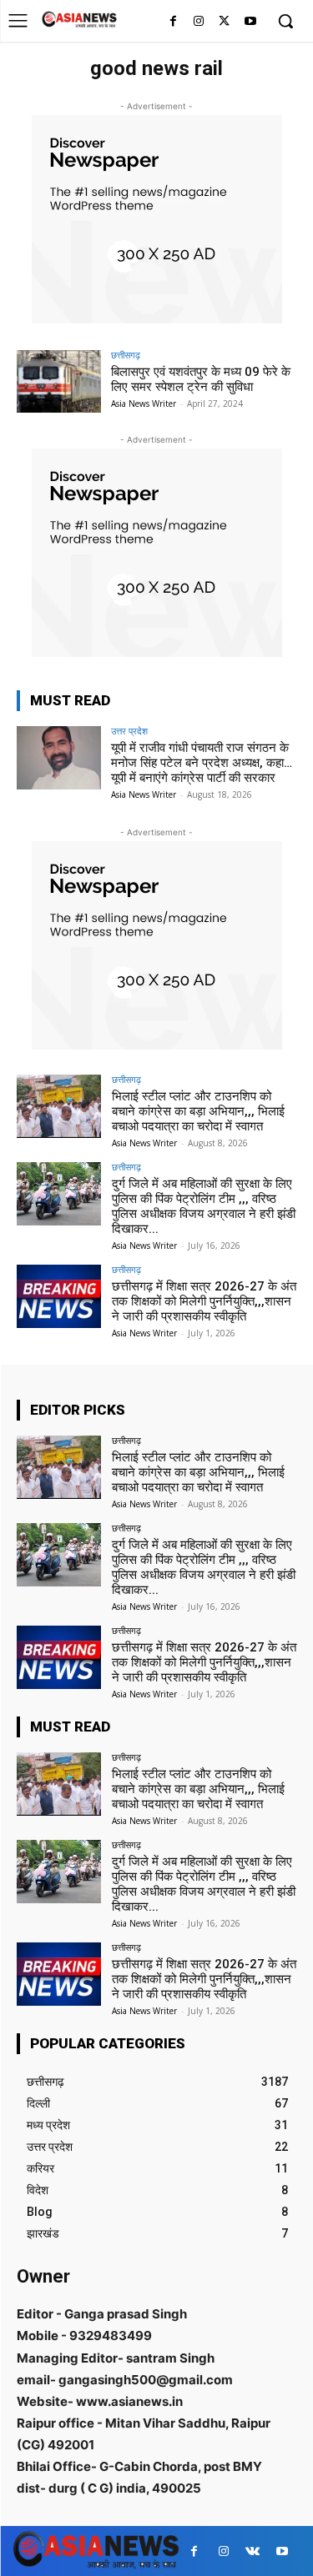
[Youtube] (250, 22)
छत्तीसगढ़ (126, 355)
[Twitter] (224, 22)
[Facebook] (173, 22)
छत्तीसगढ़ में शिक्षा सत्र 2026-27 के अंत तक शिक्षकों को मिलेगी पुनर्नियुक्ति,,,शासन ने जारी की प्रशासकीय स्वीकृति (204, 1301)
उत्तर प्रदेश (129, 731)
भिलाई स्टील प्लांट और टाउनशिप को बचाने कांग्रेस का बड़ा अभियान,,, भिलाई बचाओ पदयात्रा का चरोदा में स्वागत (198, 1111)
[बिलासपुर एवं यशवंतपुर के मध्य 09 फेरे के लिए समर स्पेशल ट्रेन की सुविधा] (59, 381)
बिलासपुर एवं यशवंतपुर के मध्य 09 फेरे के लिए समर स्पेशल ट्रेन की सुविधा (201, 379)
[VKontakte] (252, 2551)
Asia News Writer (144, 403)
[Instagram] (199, 22)
